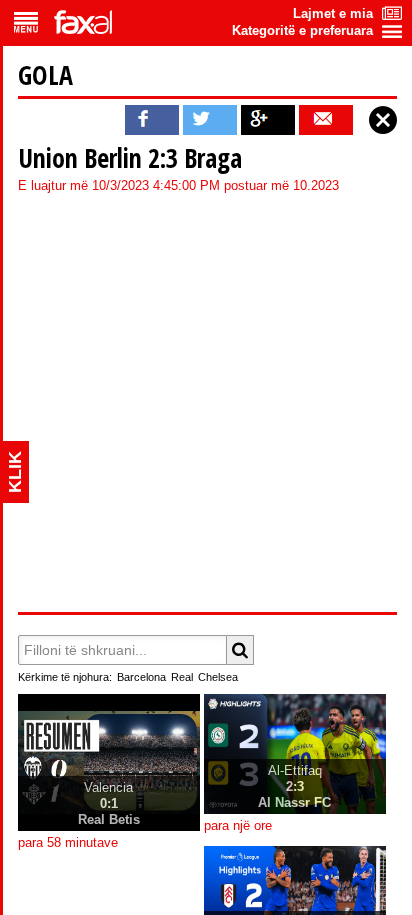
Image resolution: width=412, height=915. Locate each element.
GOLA (45, 75)
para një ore (238, 826)
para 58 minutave (68, 843)
